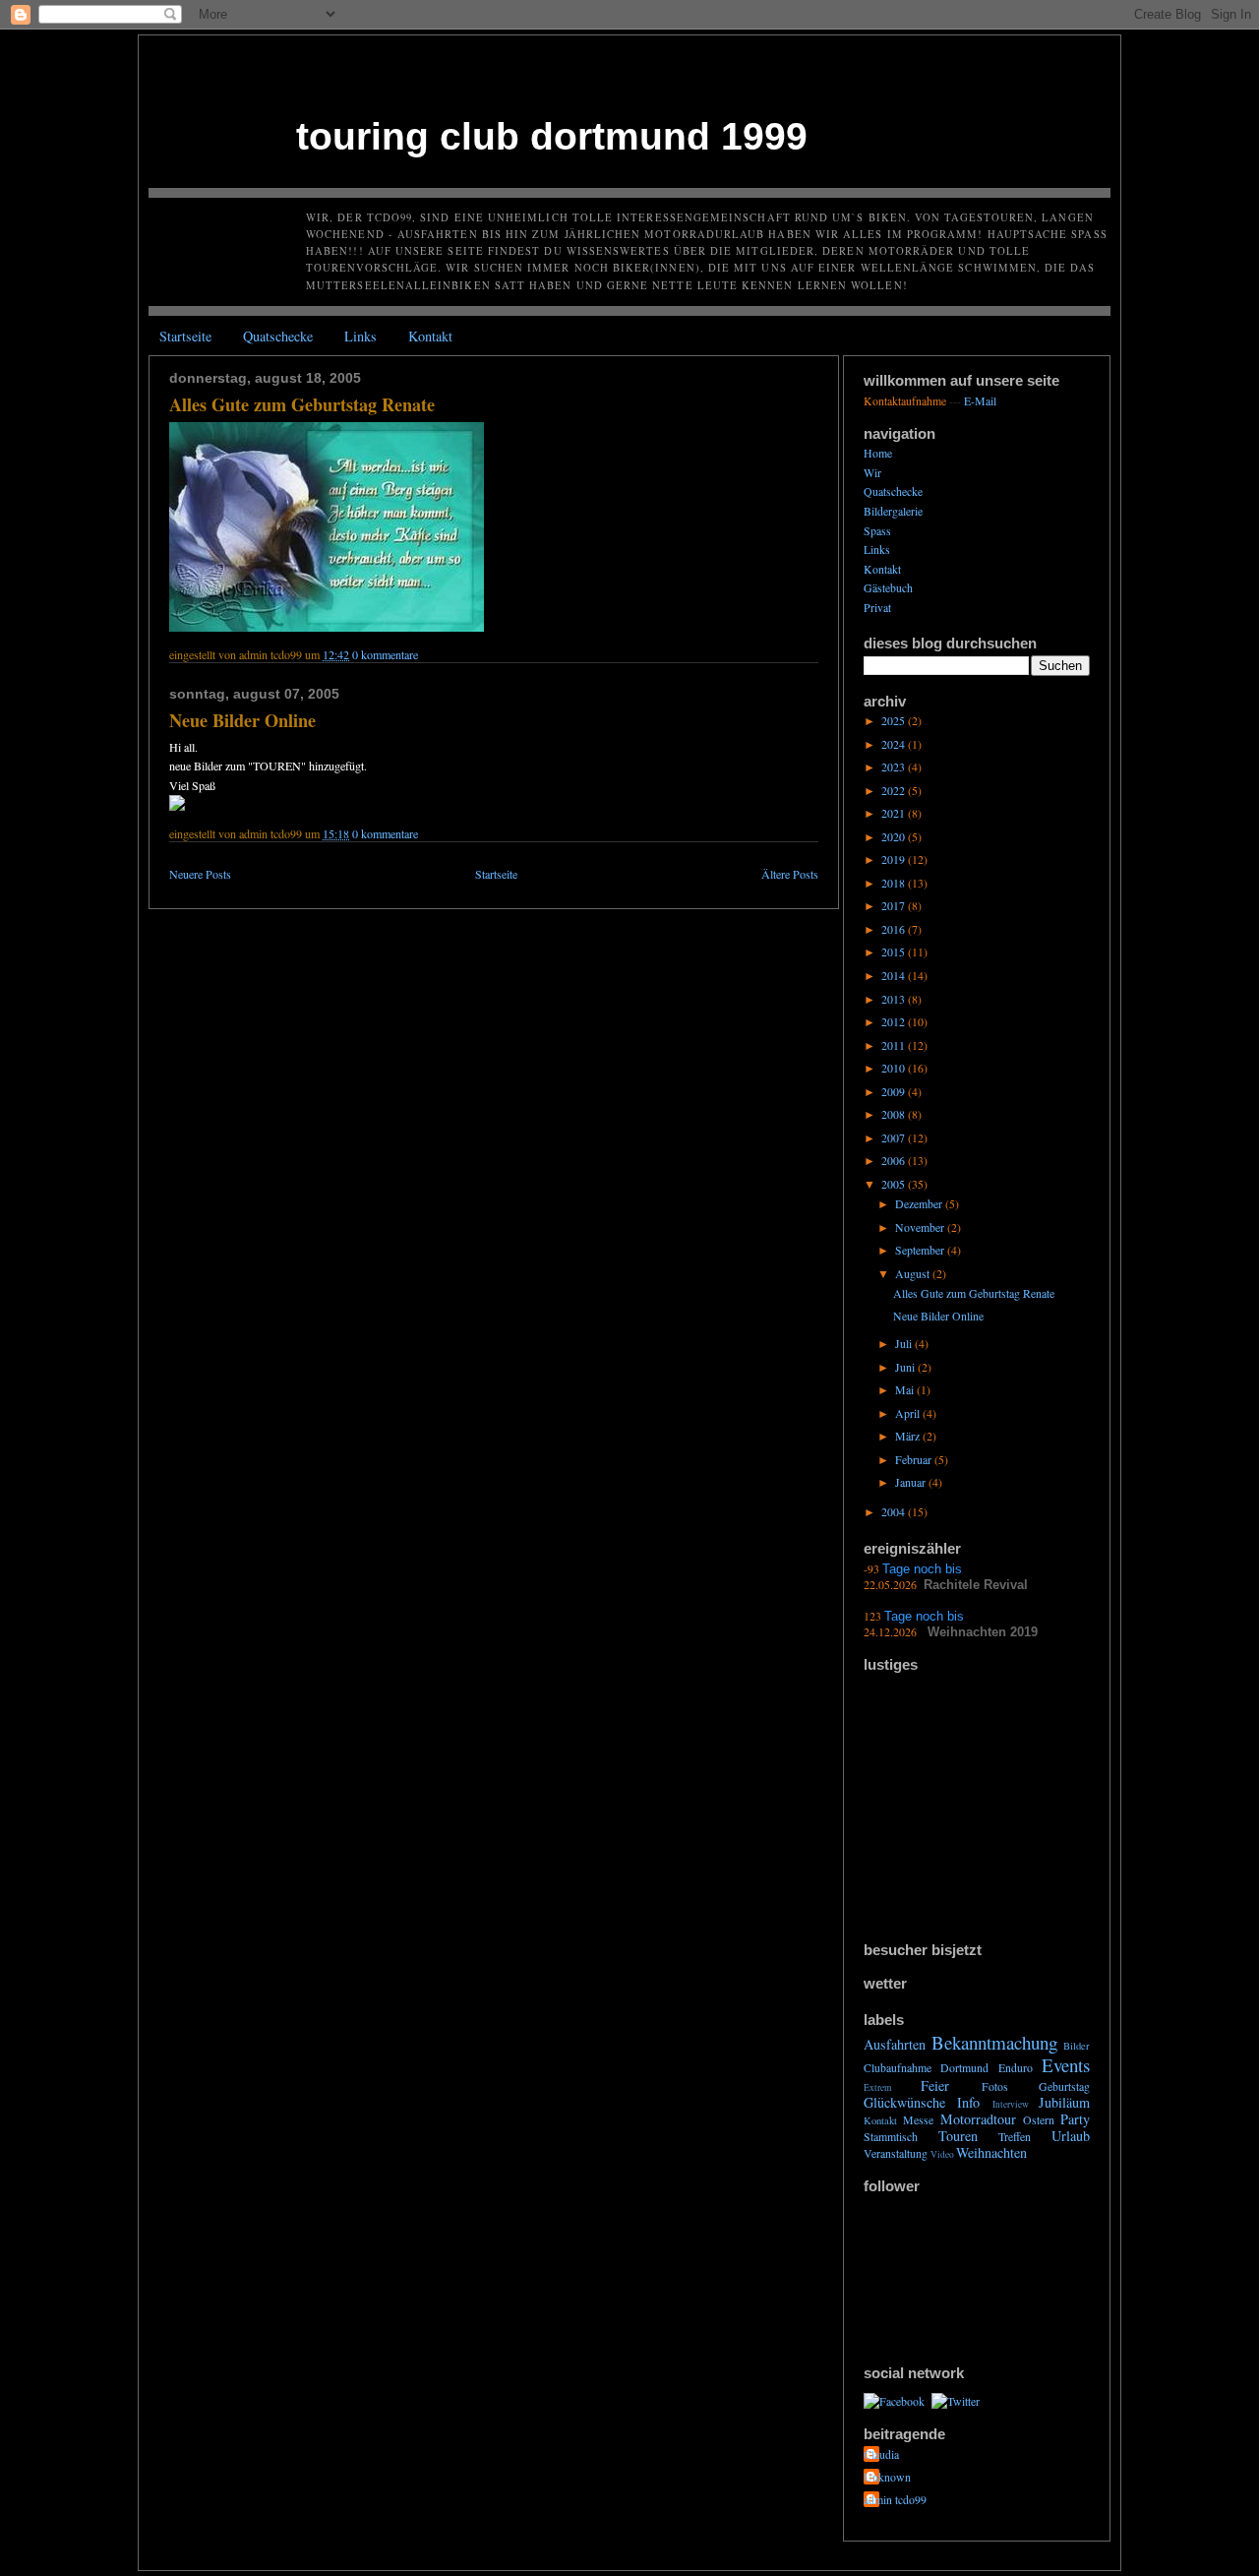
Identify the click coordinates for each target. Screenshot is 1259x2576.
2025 (895, 720)
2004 (895, 1511)
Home (878, 453)
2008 (895, 1114)
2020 (895, 836)
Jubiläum (1064, 2102)
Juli (905, 1343)
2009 (895, 1091)
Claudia (881, 2454)
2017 (895, 905)
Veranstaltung (896, 2153)
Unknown (887, 2477)
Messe (918, 2119)
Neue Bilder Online (242, 720)
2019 (895, 859)
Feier (935, 2085)
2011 (895, 1045)
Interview (1011, 2104)
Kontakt (430, 336)
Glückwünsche (904, 2102)
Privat (877, 607)
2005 (895, 1184)
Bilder (1077, 2046)
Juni (906, 1367)
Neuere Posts (200, 874)
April (909, 1413)
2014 (895, 975)
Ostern (1039, 2119)
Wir (872, 472)
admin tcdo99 (895, 2499)
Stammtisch (891, 2136)
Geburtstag (1064, 2086)
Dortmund (964, 2067)
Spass (877, 530)
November (921, 1227)
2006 (895, 1160)
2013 (895, 999)
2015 (895, 951)
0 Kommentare (385, 654)
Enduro (1016, 2067)
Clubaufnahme (898, 2067)
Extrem (877, 2087)
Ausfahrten (895, 2044)
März (909, 1436)
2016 (895, 929)
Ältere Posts (790, 874)
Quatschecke (278, 336)
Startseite (185, 336)
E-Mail (980, 400)
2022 (895, 790)
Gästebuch (888, 587)
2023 (895, 767)
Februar (915, 1459)
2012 (895, 1021)
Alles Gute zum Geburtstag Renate (302, 404)
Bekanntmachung (994, 2042)
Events (1066, 2065)
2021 (895, 813)
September (921, 1250)
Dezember (920, 1203)
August (914, 1273)
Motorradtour (978, 2119)
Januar (912, 1482)
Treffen (1015, 2136)
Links (360, 336)
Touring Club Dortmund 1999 (552, 136)
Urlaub (1071, 2136)
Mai (906, 1389)
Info (968, 2102)
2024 (895, 744)
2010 (895, 1068)
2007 (895, 1137)
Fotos (995, 2086)
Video (942, 2154)
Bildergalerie (893, 511)
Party (1075, 2119)
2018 (895, 883)
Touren (958, 2136)
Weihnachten (991, 2152)
